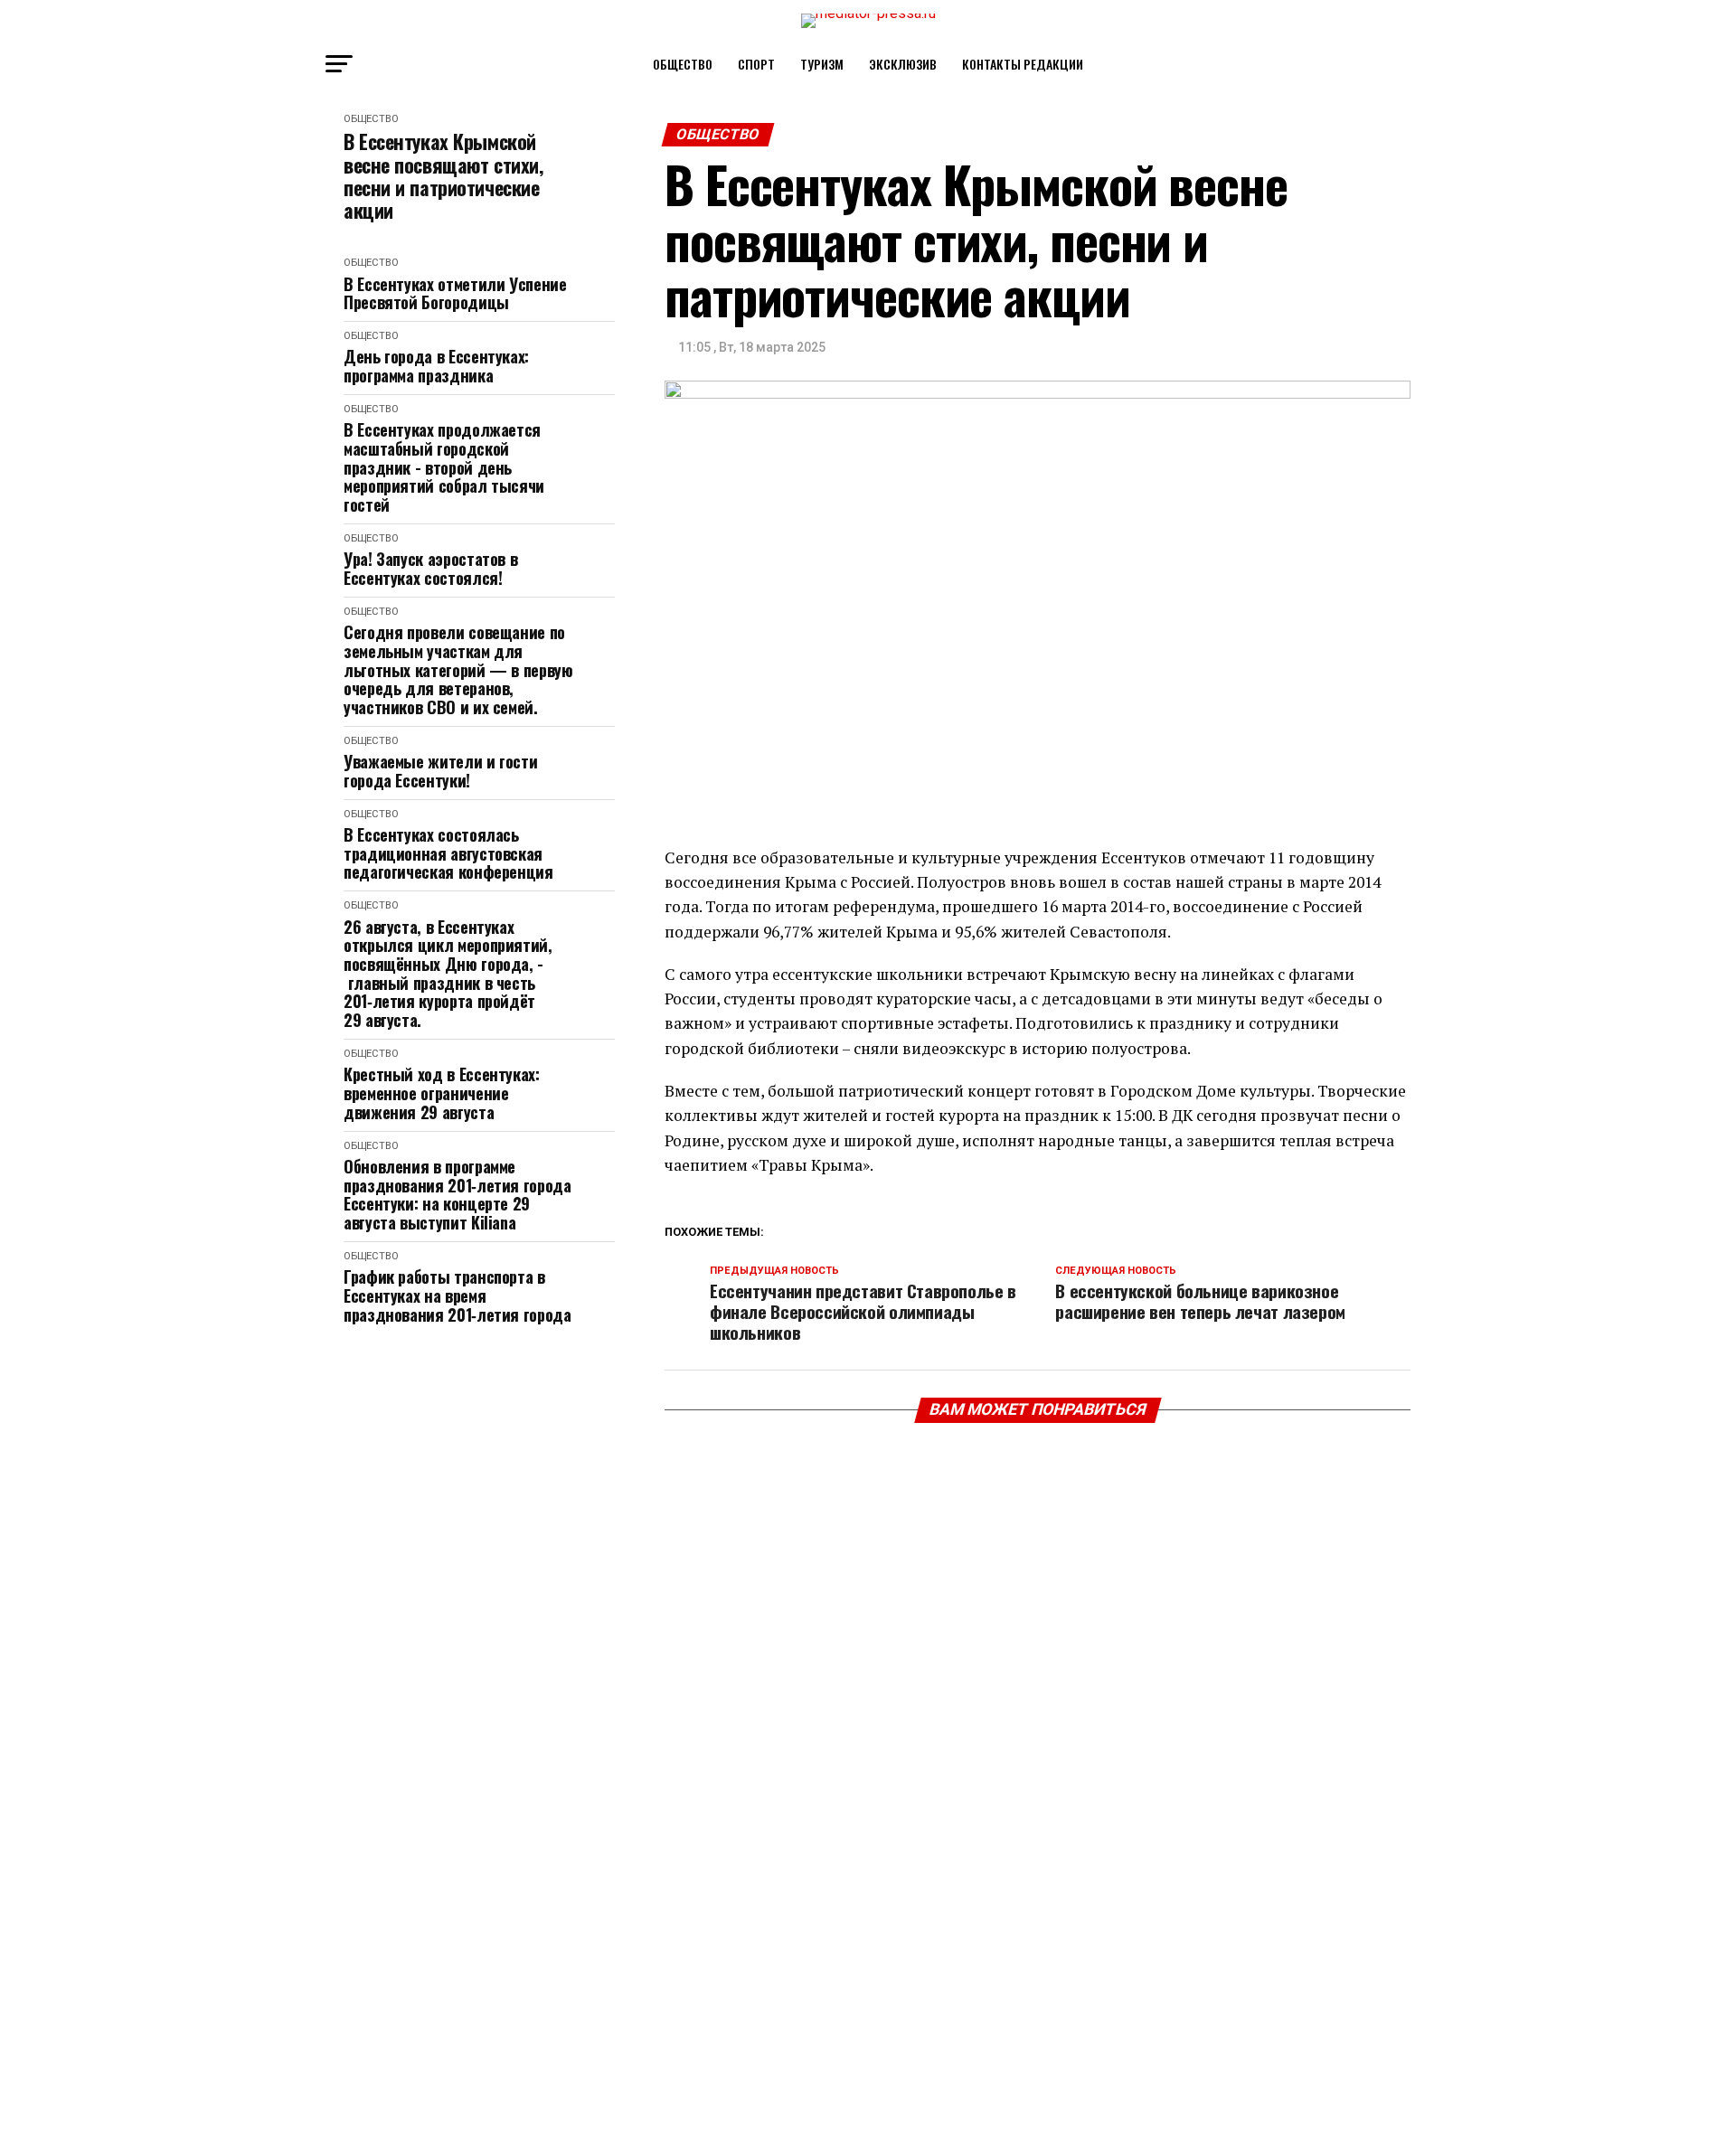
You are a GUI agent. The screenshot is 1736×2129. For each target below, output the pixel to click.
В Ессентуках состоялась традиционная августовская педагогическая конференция (448, 853)
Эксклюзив (903, 64)
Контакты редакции (1023, 64)
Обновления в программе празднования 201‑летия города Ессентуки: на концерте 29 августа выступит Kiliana (458, 1195)
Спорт (756, 64)
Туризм (822, 64)
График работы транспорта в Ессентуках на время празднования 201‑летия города (458, 1295)
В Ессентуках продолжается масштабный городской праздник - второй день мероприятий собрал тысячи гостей (444, 467)
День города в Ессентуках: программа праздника (436, 366)
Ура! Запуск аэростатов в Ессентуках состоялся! (430, 568)
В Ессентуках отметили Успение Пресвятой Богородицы (455, 293)
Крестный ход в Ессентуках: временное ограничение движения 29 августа (442, 1093)
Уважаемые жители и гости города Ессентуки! (440, 771)
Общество (683, 64)
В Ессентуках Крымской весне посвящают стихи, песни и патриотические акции (443, 176)
